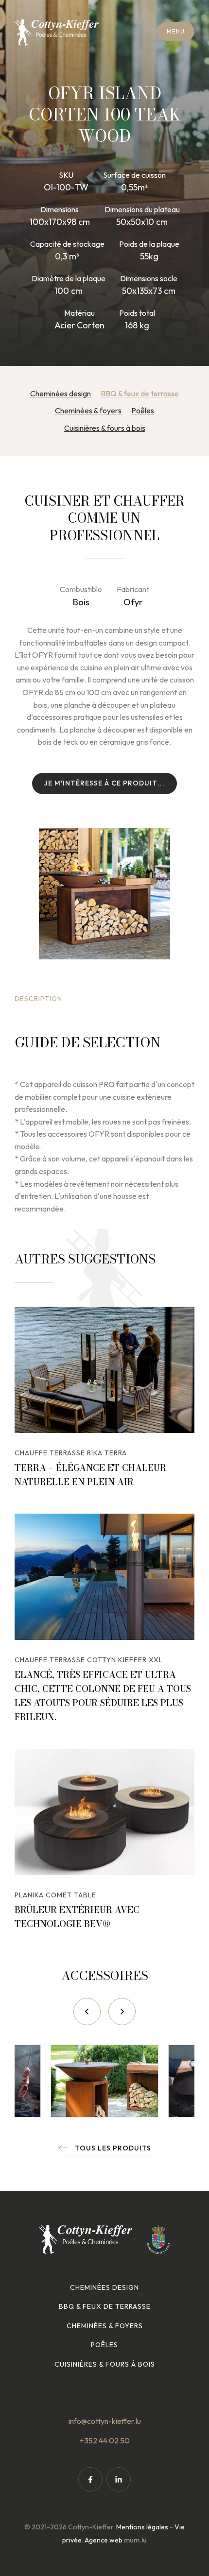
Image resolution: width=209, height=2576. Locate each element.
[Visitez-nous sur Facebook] (90, 2479)
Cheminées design (61, 393)
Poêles (143, 410)
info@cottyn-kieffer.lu (105, 2421)
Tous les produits (113, 2148)
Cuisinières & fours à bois (105, 428)
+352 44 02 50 (105, 2440)
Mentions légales (142, 2527)
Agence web (104, 2540)
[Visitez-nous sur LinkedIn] (119, 2479)
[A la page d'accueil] (57, 33)
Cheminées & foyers (88, 410)
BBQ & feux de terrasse (140, 393)
